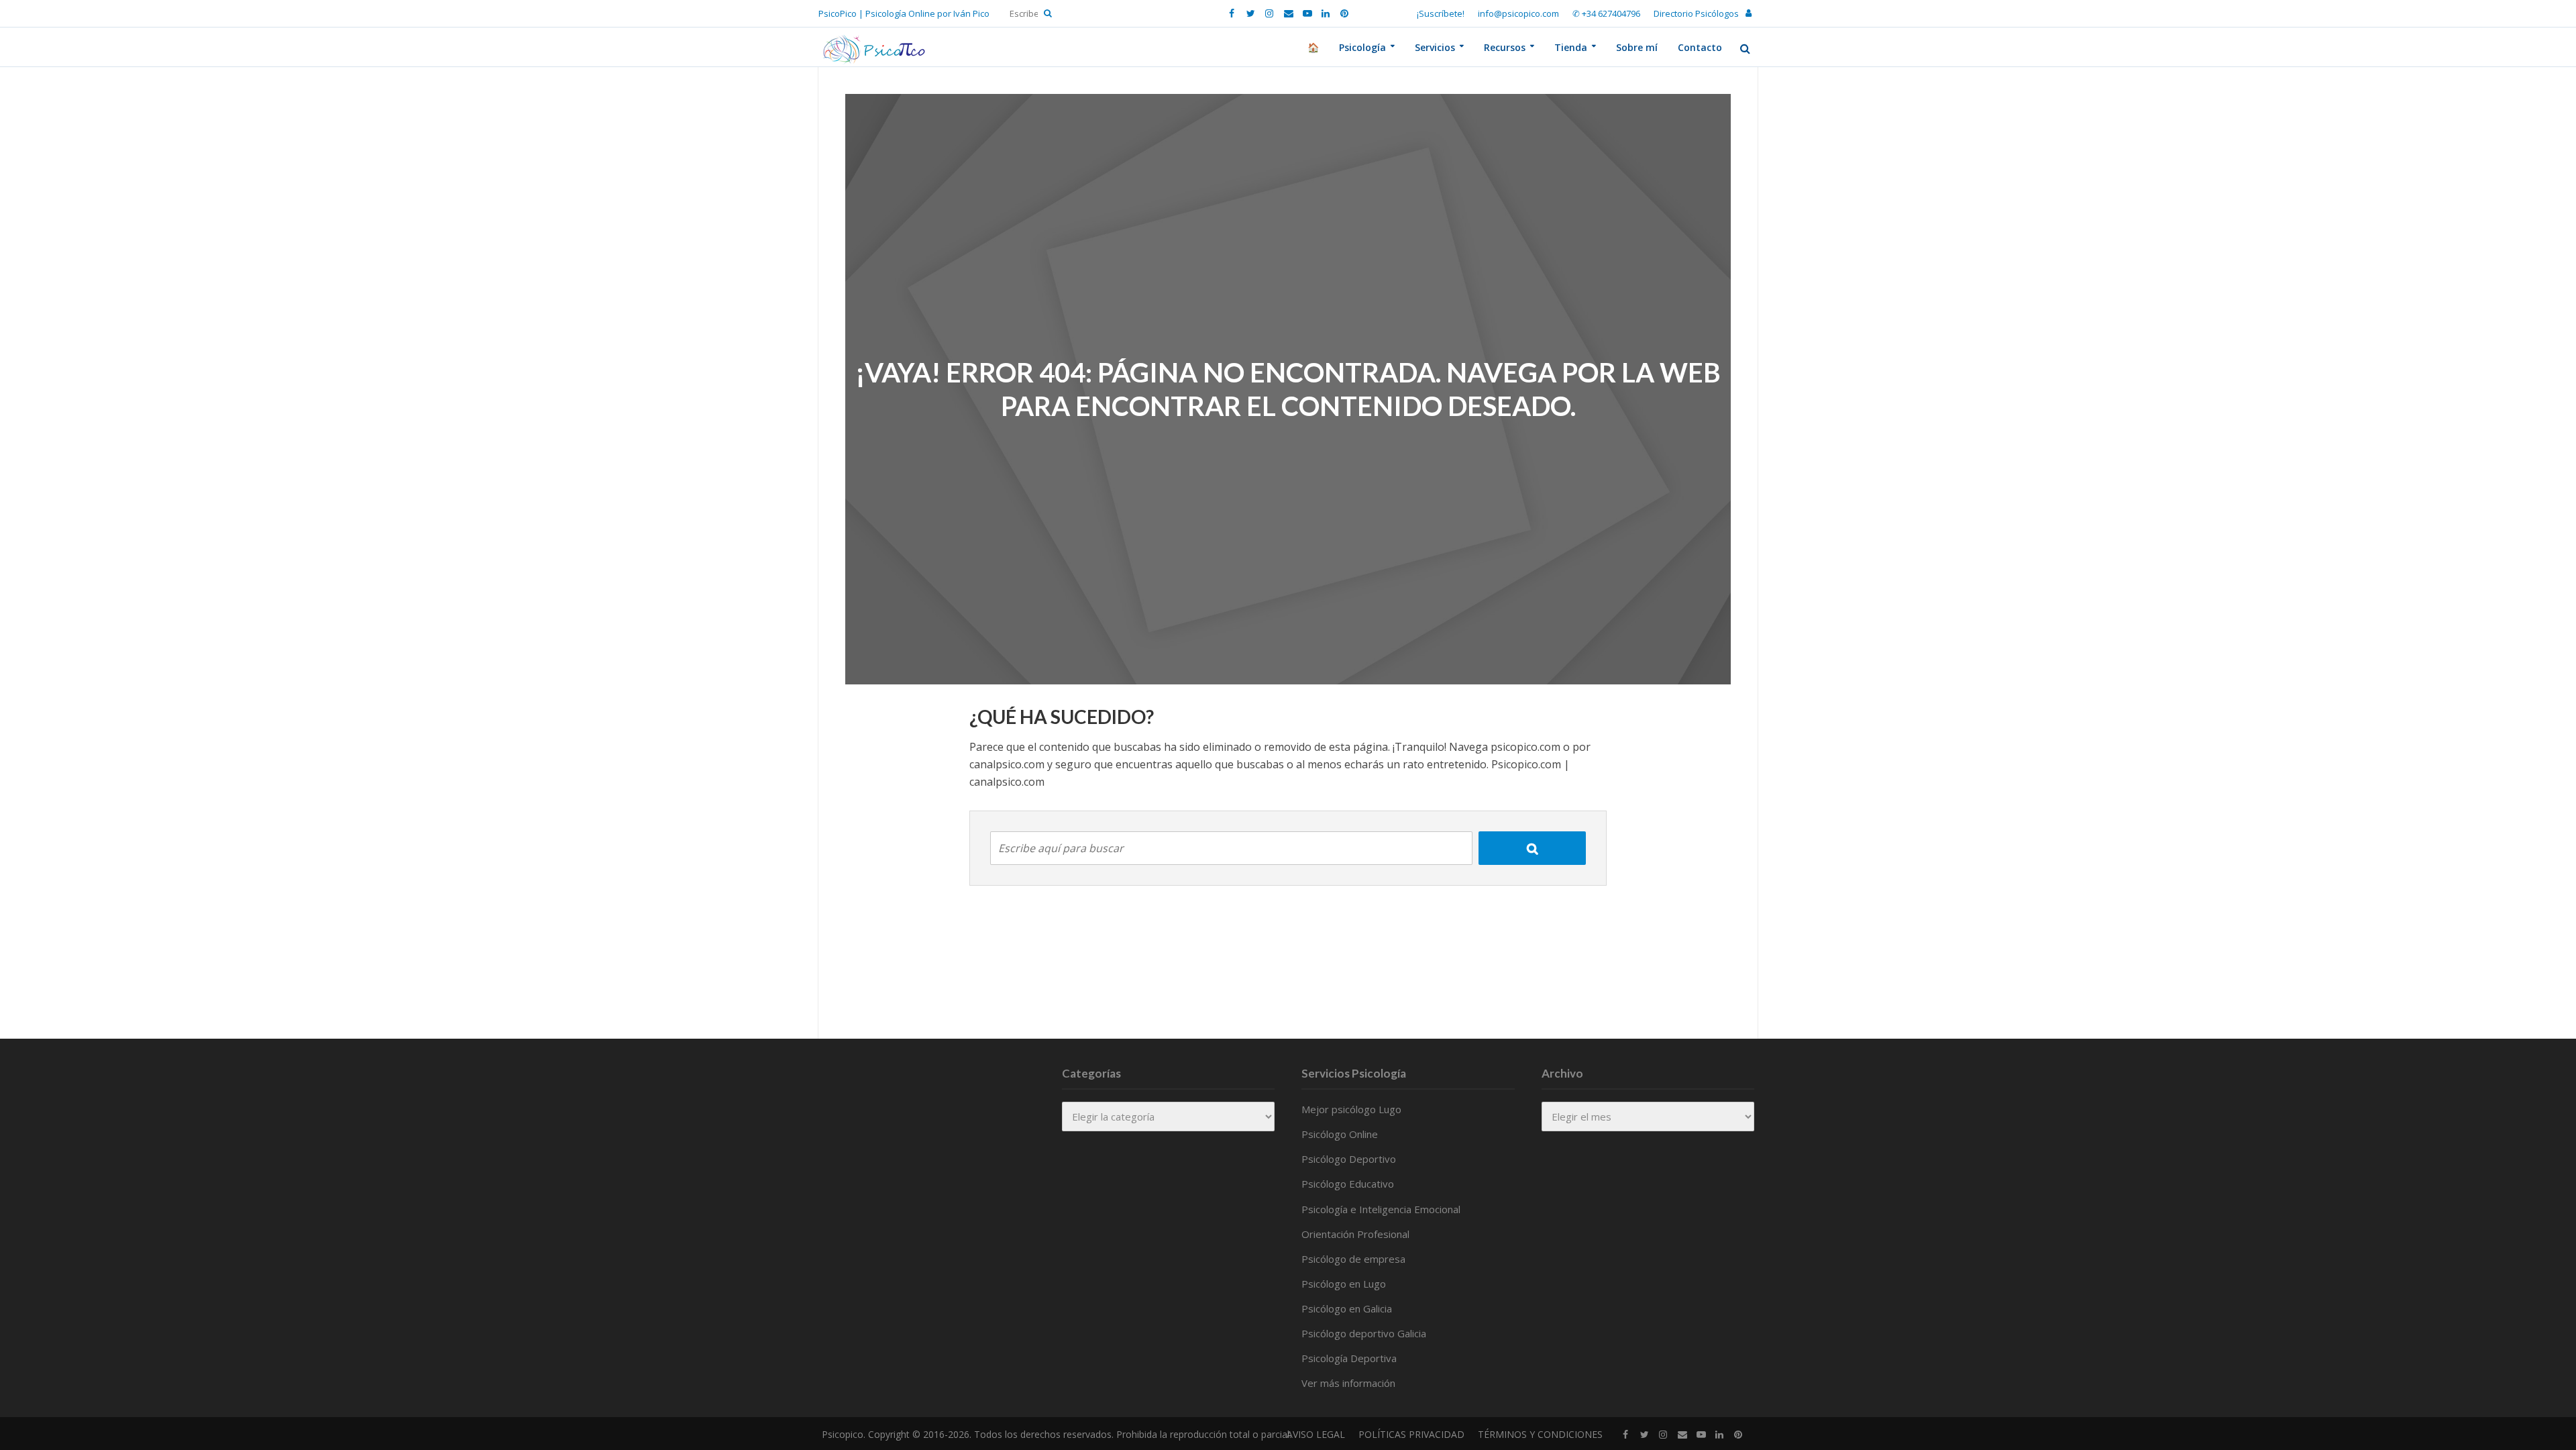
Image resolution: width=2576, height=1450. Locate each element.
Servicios (1435, 47)
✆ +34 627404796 (1606, 13)
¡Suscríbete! (1441, 13)
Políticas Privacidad (1411, 1434)
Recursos (1505, 47)
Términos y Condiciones (1540, 1434)
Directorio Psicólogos (1696, 13)
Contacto (1700, 47)
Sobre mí (1637, 47)
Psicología (1362, 47)
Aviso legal (1316, 1434)
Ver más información (1348, 1383)
